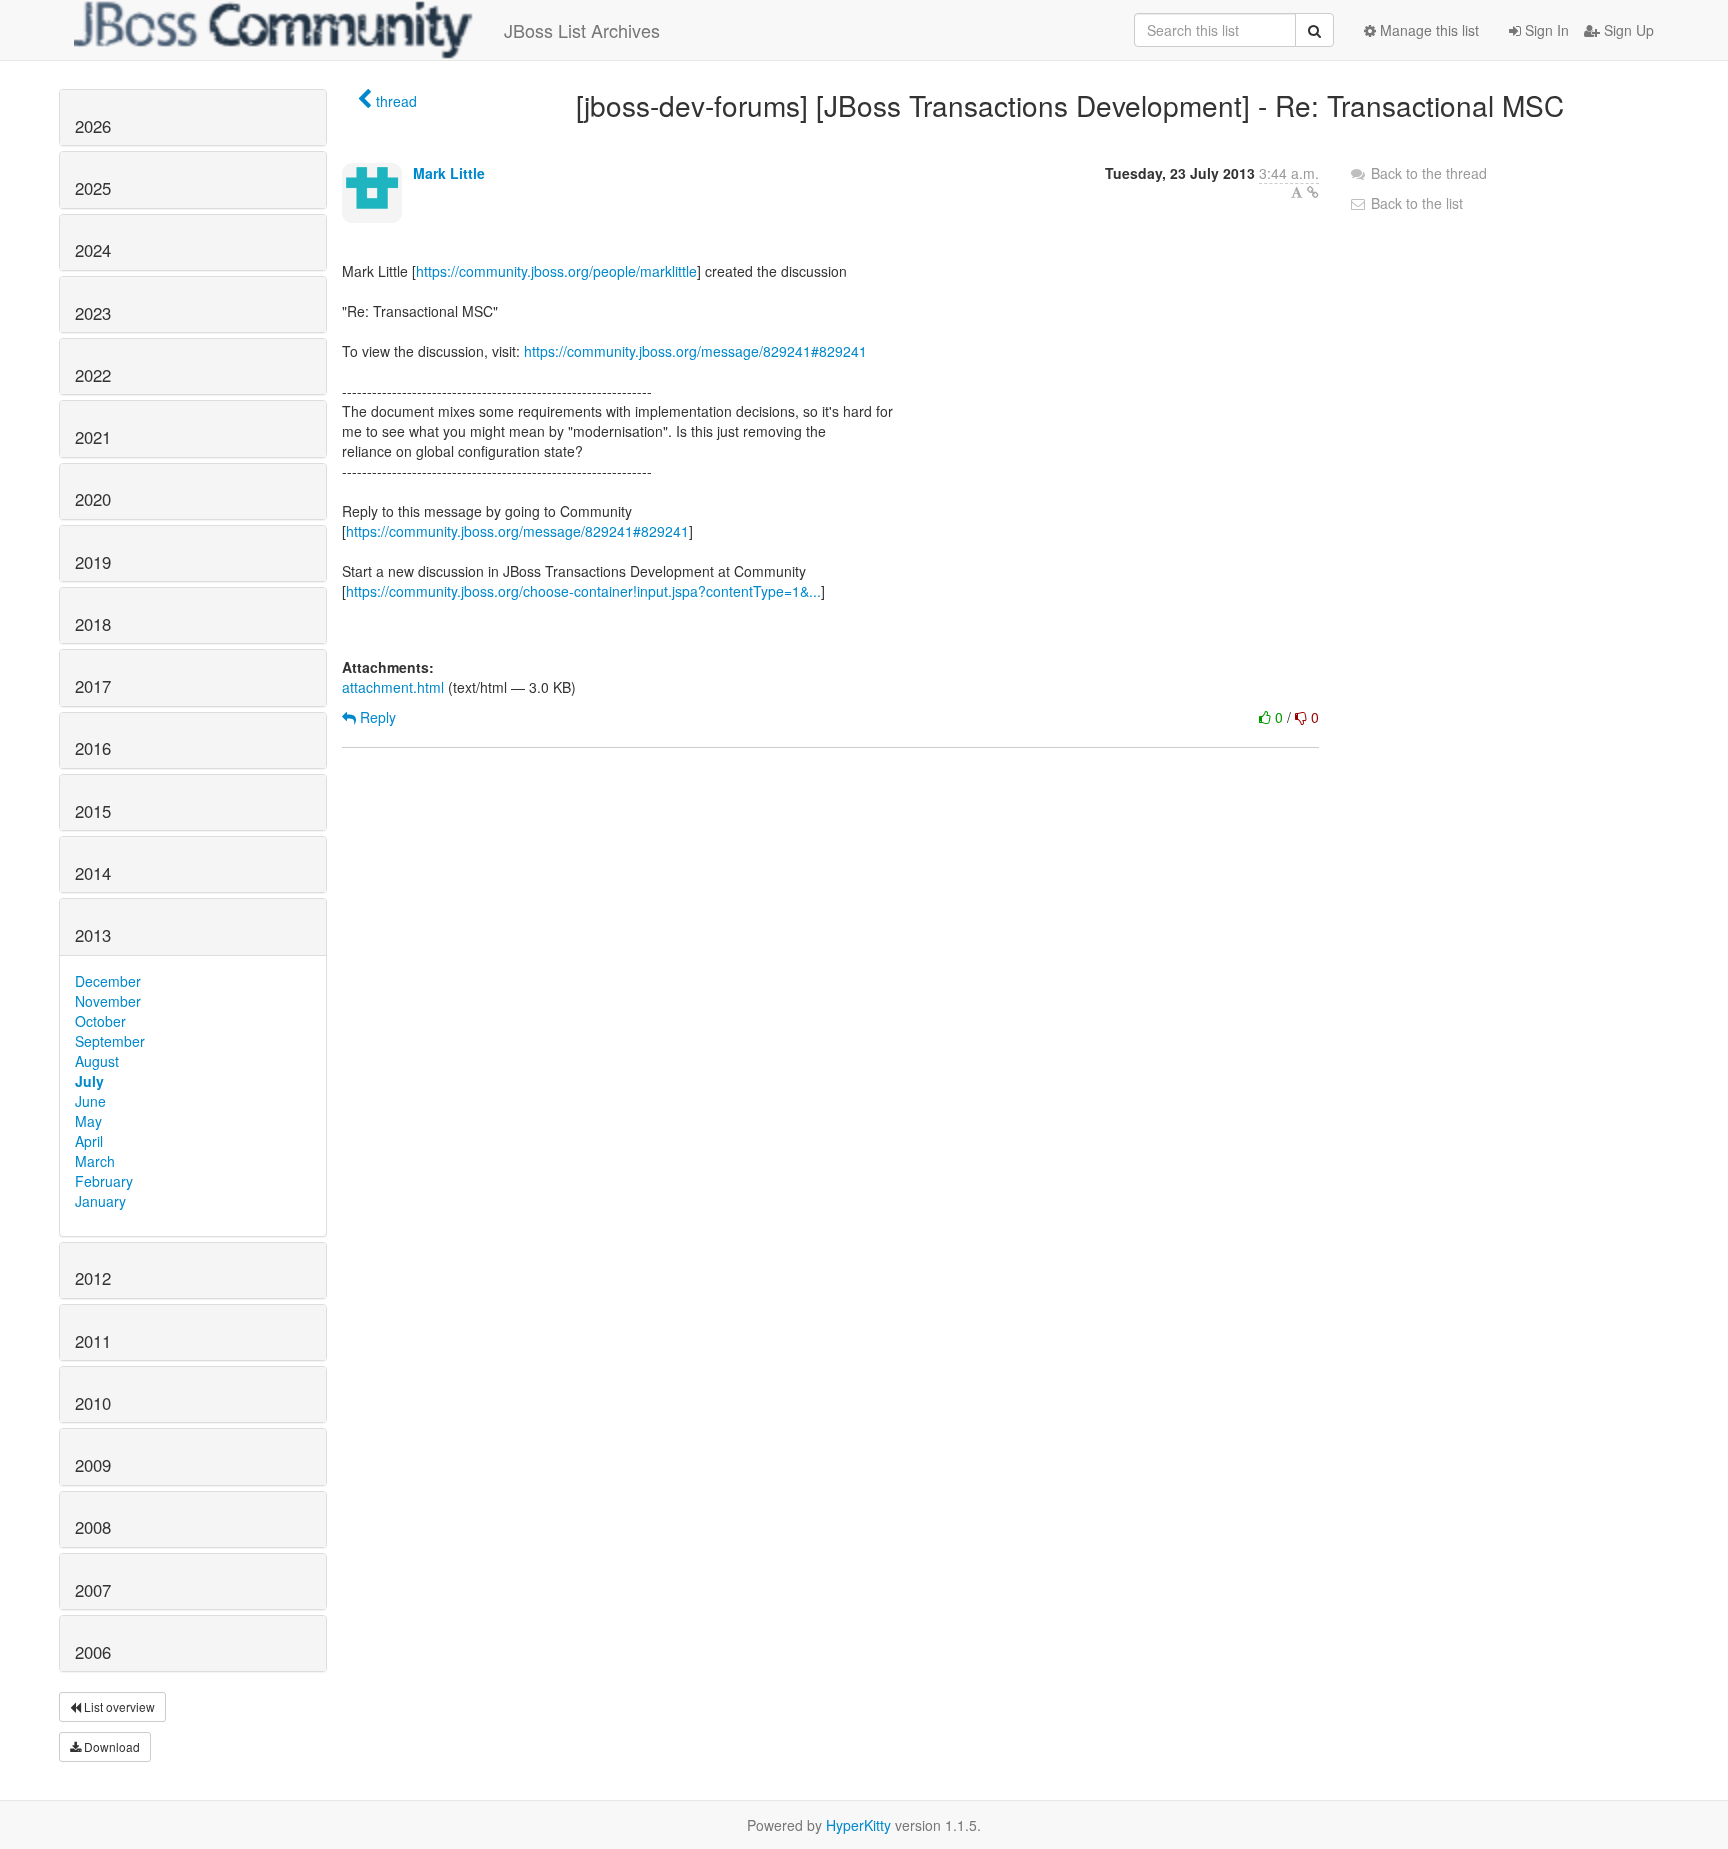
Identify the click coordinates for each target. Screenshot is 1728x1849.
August (97, 1061)
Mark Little (449, 173)
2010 (93, 1403)
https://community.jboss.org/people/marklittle (556, 271)
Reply (376, 717)
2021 (93, 437)
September (110, 1041)
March (95, 1161)
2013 (93, 935)
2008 (93, 1527)
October (100, 1021)
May (88, 1121)
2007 (93, 1590)
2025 (93, 188)
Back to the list (1415, 203)
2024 (93, 250)
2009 (93, 1465)
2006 (93, 1652)
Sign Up (1627, 30)
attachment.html (393, 687)
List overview (118, 1706)
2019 (93, 562)
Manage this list (1427, 30)
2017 (93, 686)
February (104, 1181)
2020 (93, 499)
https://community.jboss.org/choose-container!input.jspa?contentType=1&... (583, 591)
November (108, 1001)
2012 (93, 1278)
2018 (93, 624)
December (108, 981)
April (89, 1141)
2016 (93, 748)
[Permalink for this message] (1313, 192)
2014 (93, 873)
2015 (93, 811)
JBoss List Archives (582, 30)
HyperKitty (858, 1825)
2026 (93, 126)
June (90, 1101)
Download (110, 1746)
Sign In (1545, 30)
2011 (93, 1341)
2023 (93, 313)
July (89, 1081)
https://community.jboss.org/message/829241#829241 (695, 351)
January (100, 1201)
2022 (93, 375)
